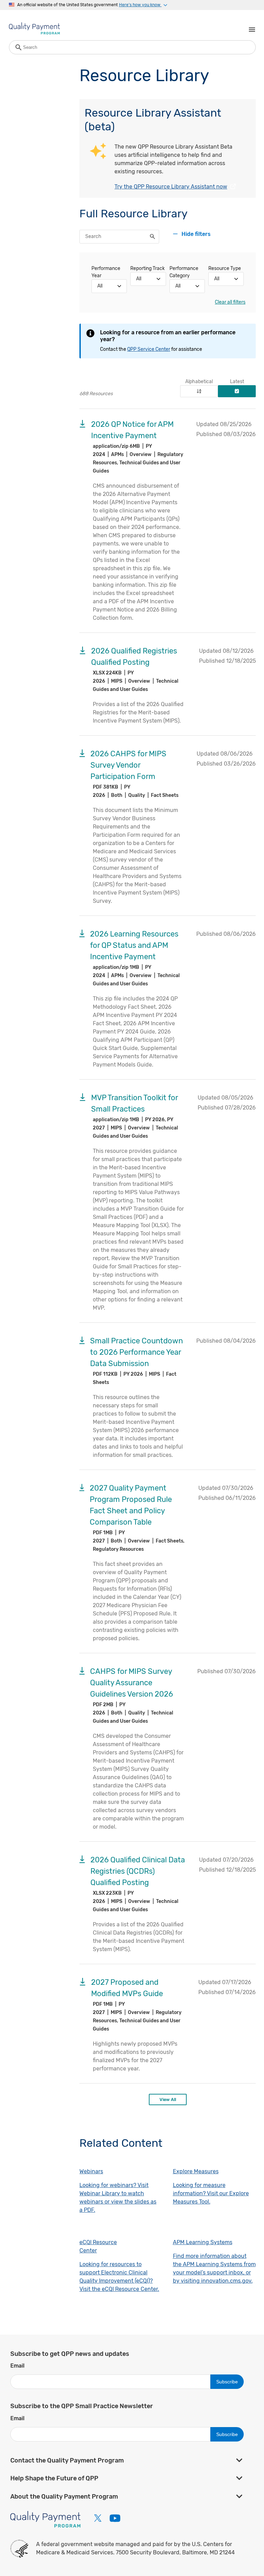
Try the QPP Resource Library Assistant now (171, 187)
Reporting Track (147, 268)
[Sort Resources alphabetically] (199, 391)
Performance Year (106, 272)
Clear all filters (230, 302)
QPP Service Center (149, 349)
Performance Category (184, 272)
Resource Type (225, 268)
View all (168, 2099)
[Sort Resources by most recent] (237, 391)
